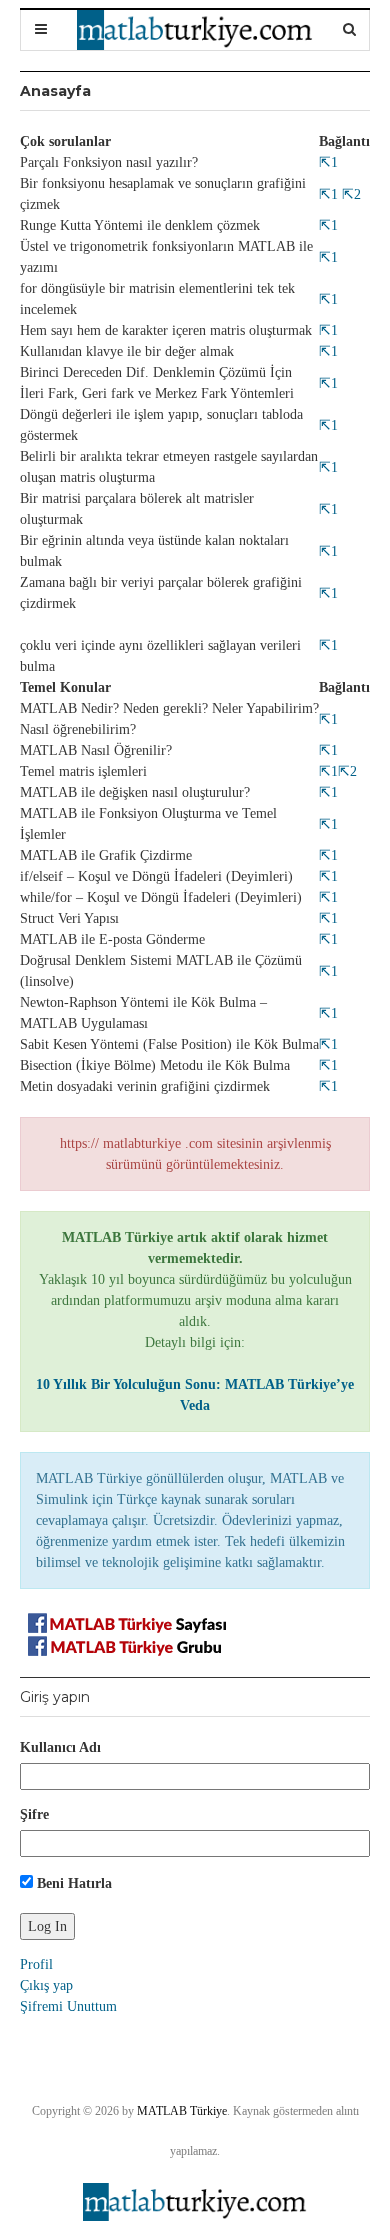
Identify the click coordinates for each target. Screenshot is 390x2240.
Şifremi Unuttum (68, 2006)
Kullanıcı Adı (60, 1747)
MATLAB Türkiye (182, 2111)
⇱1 (328, 162)
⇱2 (349, 194)
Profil (36, 1964)
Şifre (34, 1814)
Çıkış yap (46, 1985)
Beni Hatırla (72, 1883)
